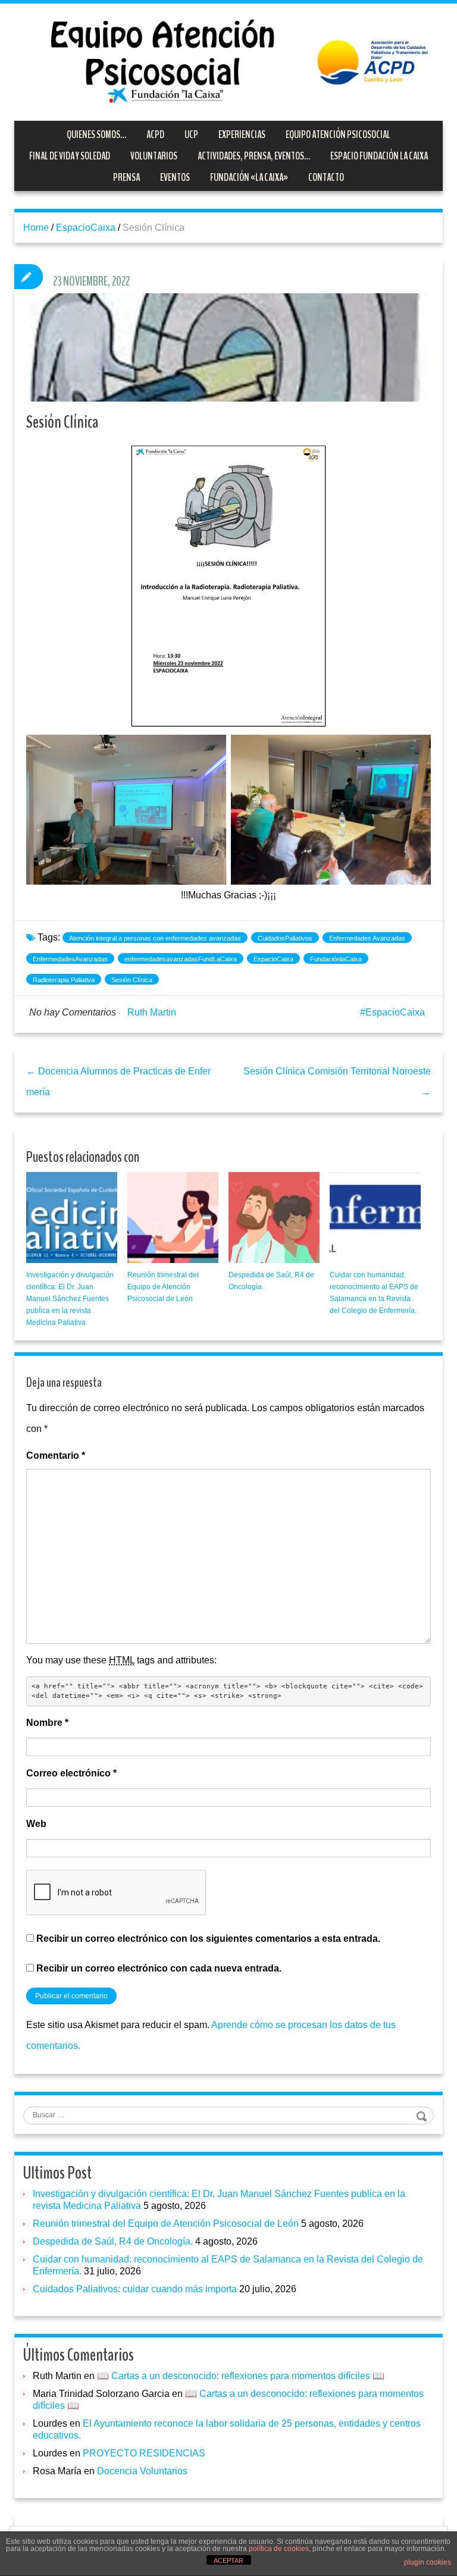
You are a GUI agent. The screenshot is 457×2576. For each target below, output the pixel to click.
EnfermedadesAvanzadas (70, 959)
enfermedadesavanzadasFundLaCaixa (181, 959)
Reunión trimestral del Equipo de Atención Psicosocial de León (163, 1287)
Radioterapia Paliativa (64, 980)
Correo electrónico (71, 1773)
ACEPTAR (228, 2561)
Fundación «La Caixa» (249, 177)
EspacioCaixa (86, 228)
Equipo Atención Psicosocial (338, 134)
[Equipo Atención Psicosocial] (228, 61)
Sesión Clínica (132, 980)
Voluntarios (154, 156)
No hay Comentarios (73, 1012)
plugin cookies (428, 2562)
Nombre (47, 1723)
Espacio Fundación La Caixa (379, 156)
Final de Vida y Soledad (70, 156)
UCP (191, 134)
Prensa (126, 177)
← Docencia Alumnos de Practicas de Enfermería (118, 1082)
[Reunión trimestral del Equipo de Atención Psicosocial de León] (173, 1218)
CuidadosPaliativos (285, 938)
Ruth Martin (152, 1012)
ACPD (155, 134)
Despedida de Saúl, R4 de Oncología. (113, 2241)
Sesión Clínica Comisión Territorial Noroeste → (337, 1082)
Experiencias (242, 134)
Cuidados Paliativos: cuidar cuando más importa (135, 2289)
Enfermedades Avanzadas (367, 938)
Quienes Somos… (96, 134)
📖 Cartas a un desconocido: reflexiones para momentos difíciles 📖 (241, 2376)
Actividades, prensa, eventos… (254, 156)
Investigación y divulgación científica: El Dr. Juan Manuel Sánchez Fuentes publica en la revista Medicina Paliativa (70, 1299)
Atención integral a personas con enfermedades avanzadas (155, 938)
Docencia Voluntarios (142, 2471)
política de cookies (279, 2549)
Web (36, 1824)
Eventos (175, 177)
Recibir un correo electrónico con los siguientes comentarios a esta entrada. (208, 1939)
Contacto (326, 177)
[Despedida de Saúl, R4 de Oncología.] (274, 1218)
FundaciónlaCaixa (336, 959)
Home (36, 228)
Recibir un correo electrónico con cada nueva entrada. (159, 1968)
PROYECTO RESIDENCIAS (144, 2453)
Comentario (56, 1455)
